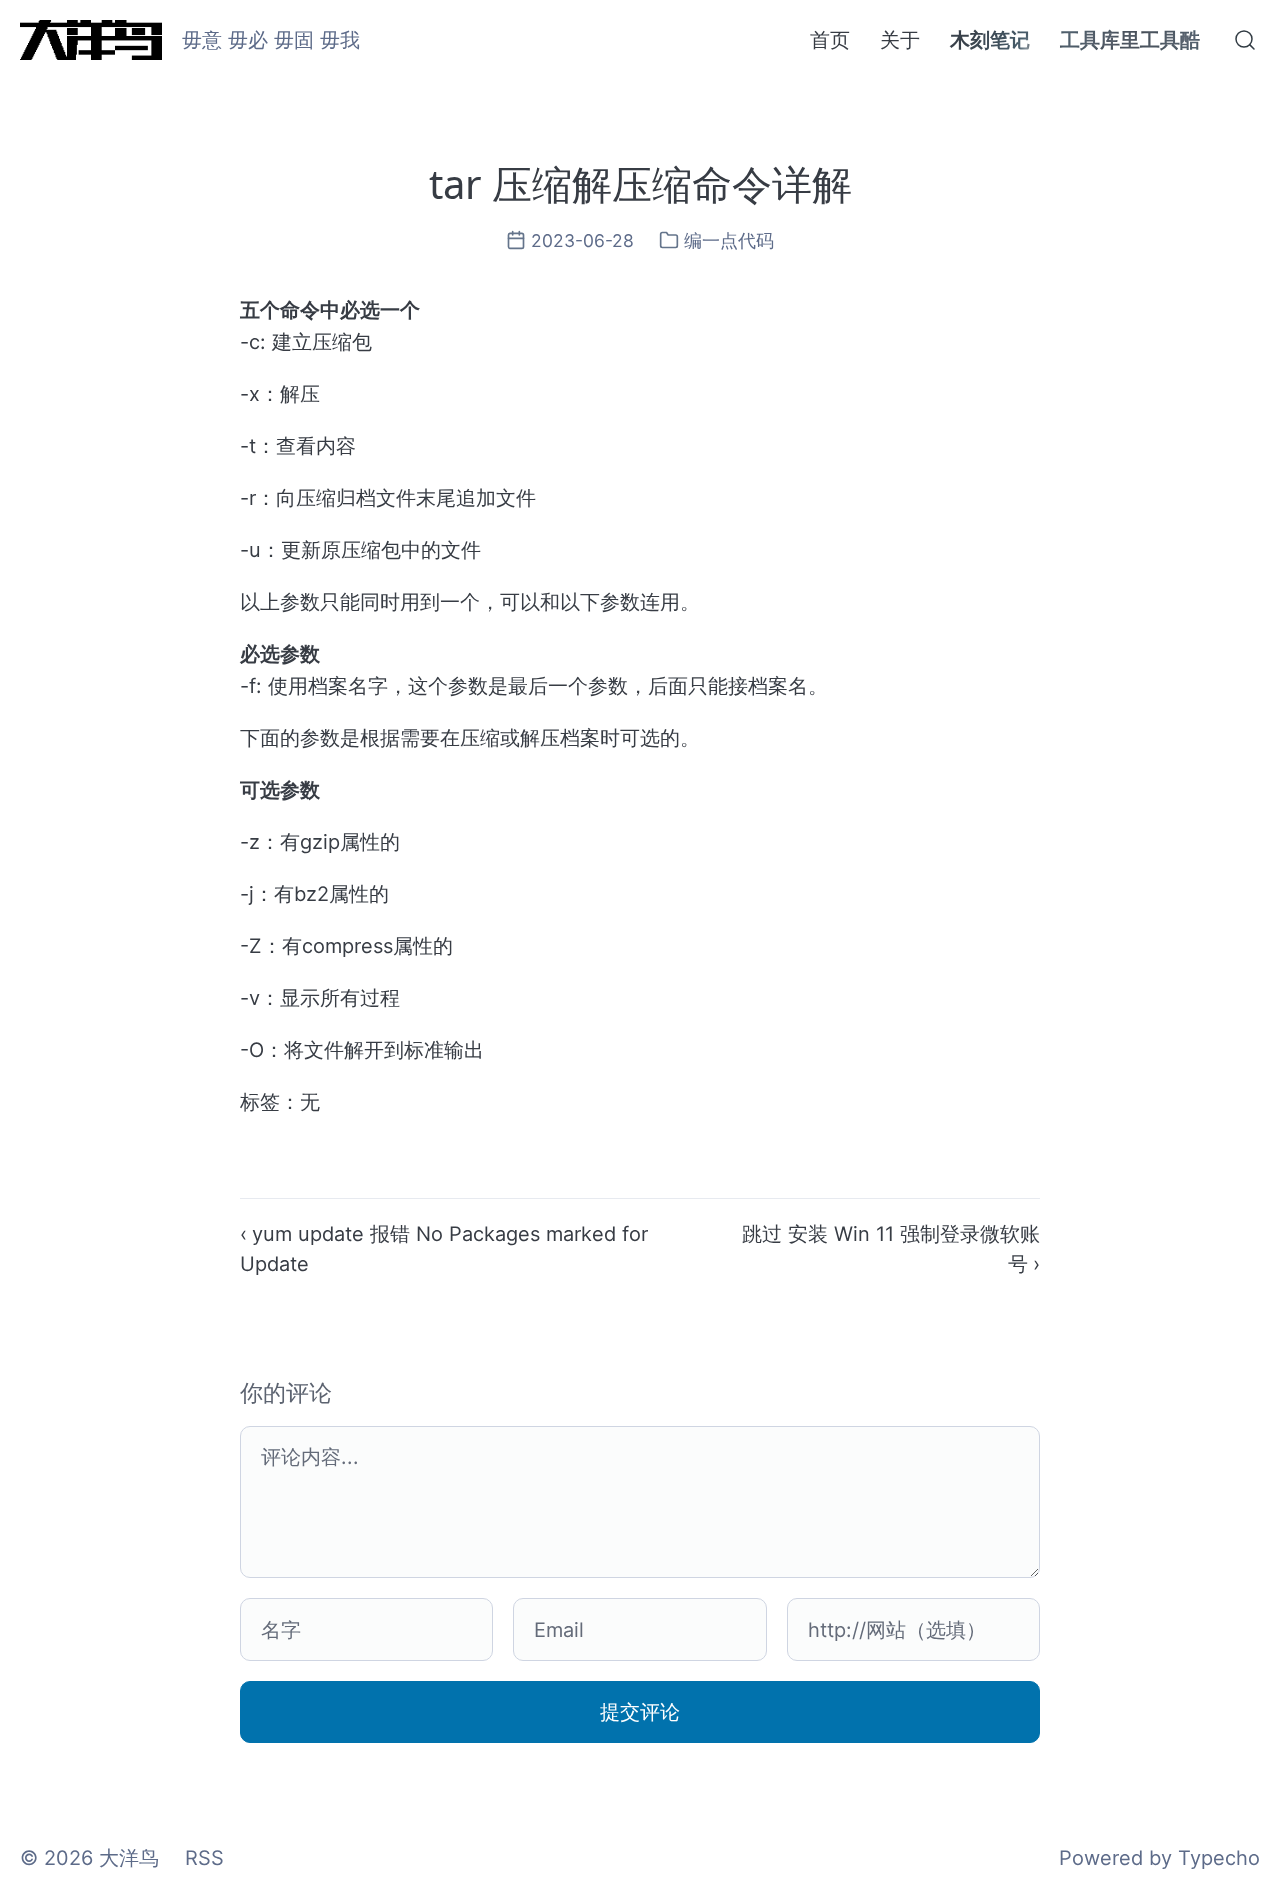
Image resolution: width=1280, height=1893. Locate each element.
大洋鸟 (129, 1858)
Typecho (1219, 1858)
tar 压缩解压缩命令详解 (640, 183)
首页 (830, 40)
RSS (204, 1858)
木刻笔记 (990, 40)
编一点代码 (729, 240)
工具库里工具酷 (1130, 40)
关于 (900, 40)
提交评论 (640, 1712)
